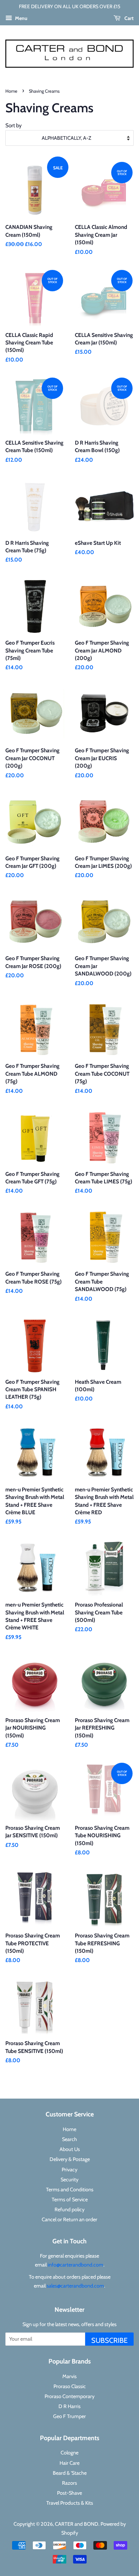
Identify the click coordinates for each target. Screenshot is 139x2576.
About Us (70, 2149)
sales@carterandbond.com (75, 2286)
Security (69, 2180)
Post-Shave (69, 2493)
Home (11, 91)
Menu (21, 18)
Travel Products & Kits (70, 2503)
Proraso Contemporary (69, 2396)
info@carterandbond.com (76, 2265)
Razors (69, 2483)
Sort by (14, 125)
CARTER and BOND (77, 2524)
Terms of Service (70, 2199)
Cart (128, 18)
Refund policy (69, 2209)
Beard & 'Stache (70, 2473)
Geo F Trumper (69, 2416)
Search (69, 2139)
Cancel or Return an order (69, 2219)
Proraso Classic (70, 2386)
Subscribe (109, 2340)
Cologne (69, 2453)
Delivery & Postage (70, 2159)
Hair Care (69, 2463)
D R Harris (69, 2406)
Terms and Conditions (70, 2190)
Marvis (69, 2376)
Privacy (69, 2170)
